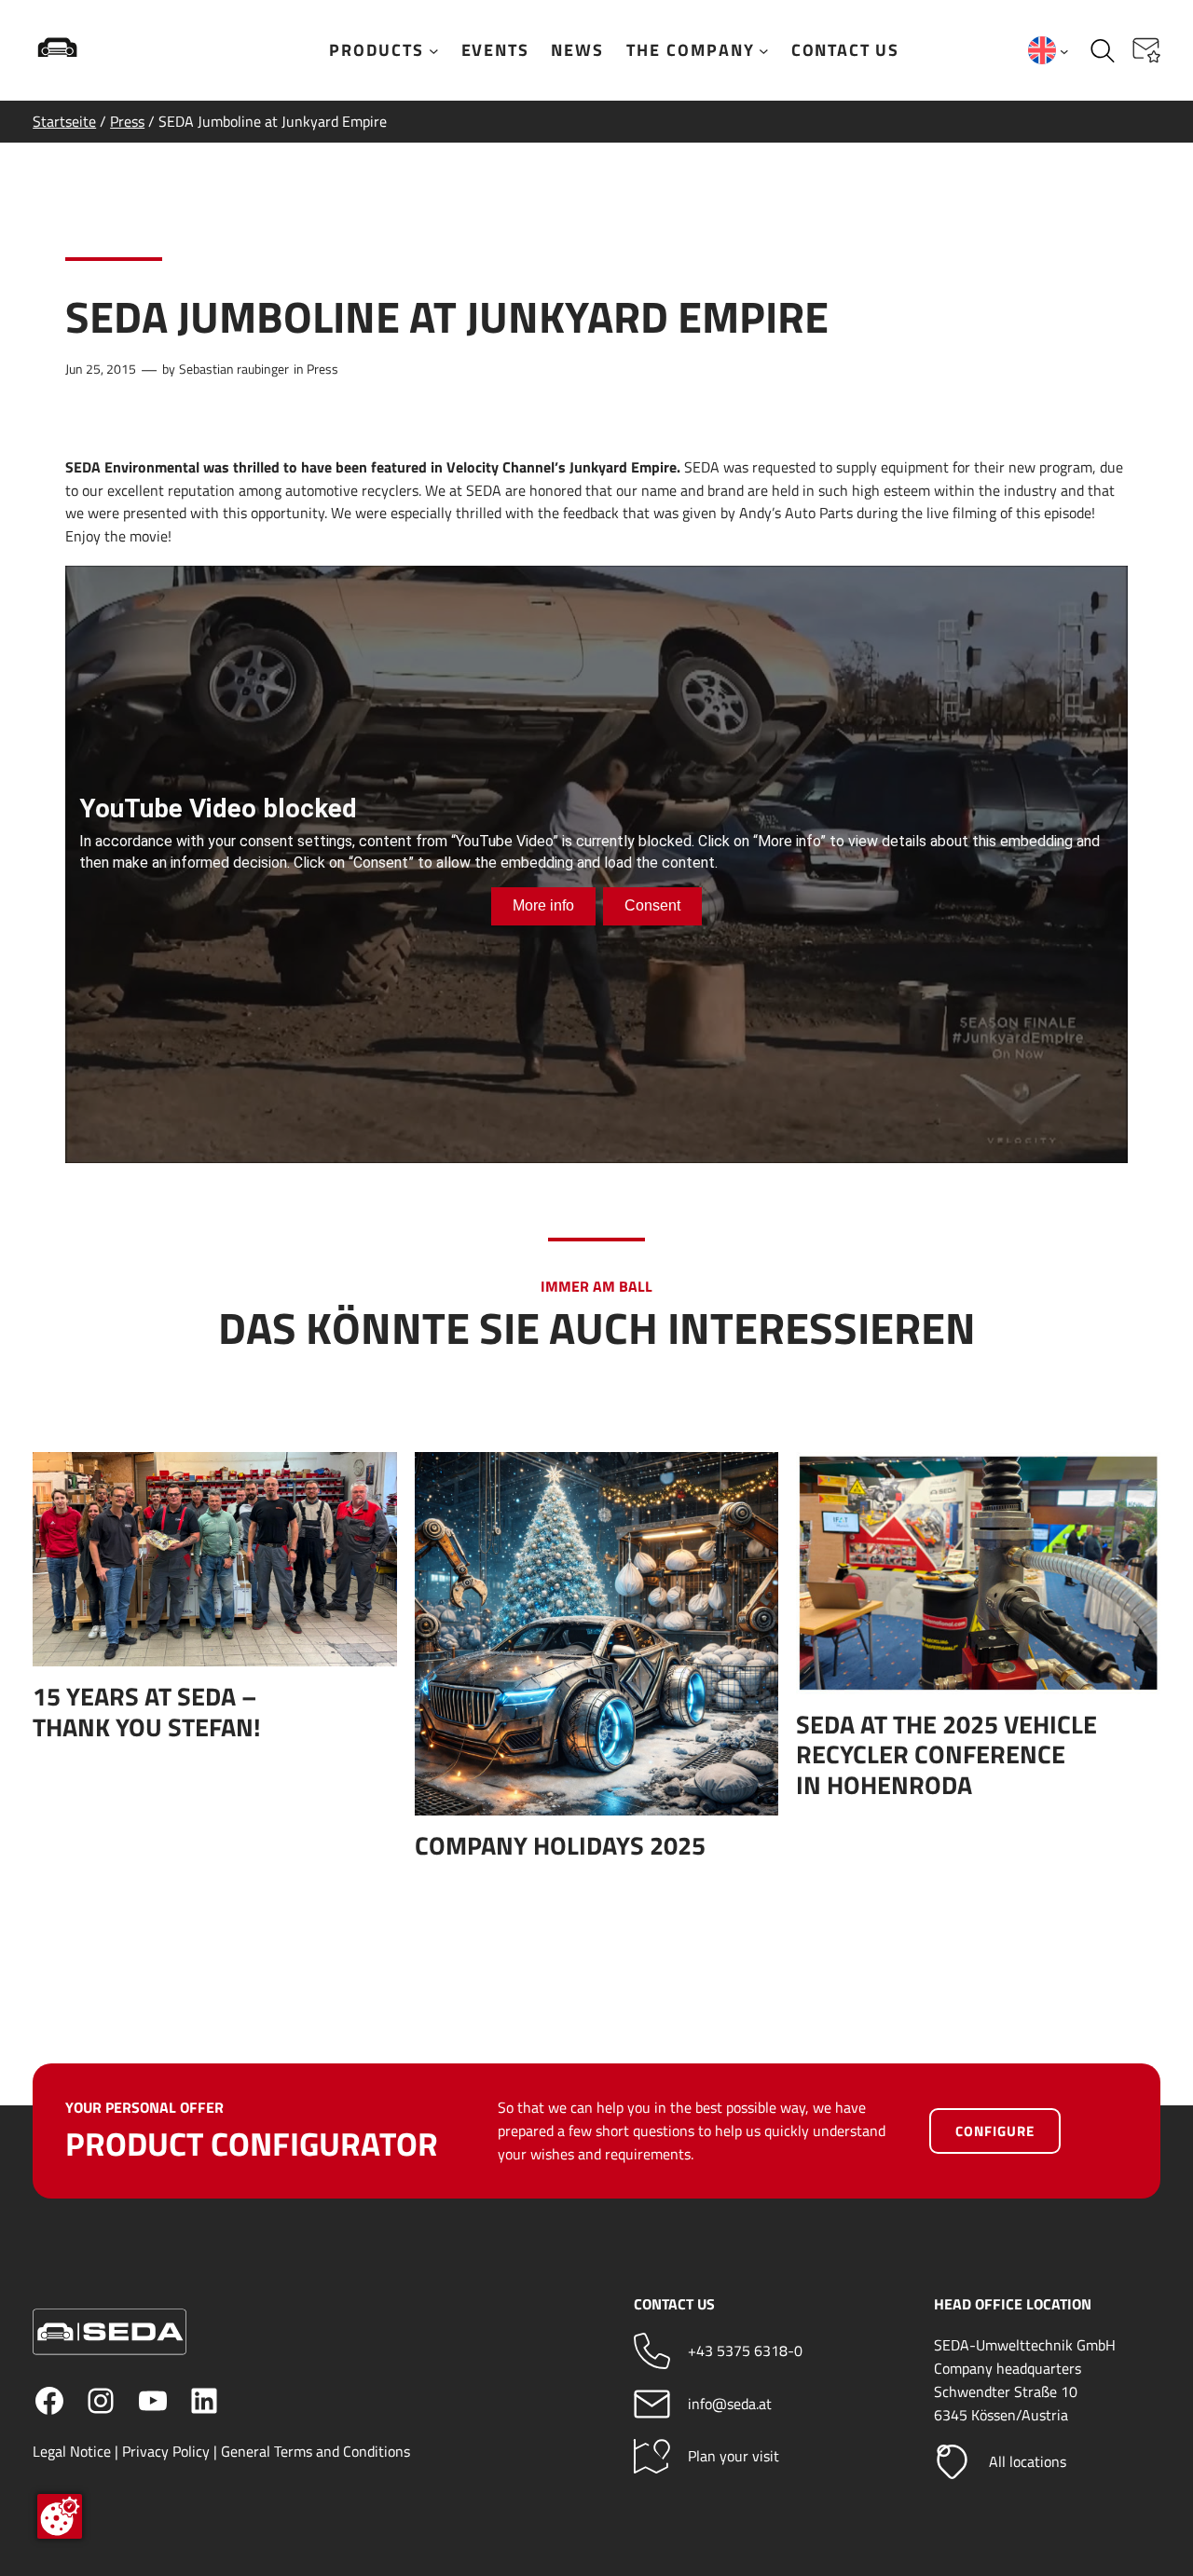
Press (127, 121)
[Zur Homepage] (117, 50)
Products (377, 50)
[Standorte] (952, 2462)
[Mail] (652, 2404)
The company (691, 50)
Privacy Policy (166, 2451)
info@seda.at (730, 2404)
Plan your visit (734, 2456)
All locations (1028, 2461)
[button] (1146, 50)
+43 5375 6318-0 (745, 2350)
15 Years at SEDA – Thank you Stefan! (147, 1712)
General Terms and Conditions (315, 2451)
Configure (995, 2131)
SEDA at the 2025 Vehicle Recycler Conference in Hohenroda (946, 1754)
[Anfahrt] (652, 2456)
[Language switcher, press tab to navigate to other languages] (1049, 50)
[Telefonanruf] (652, 2351)
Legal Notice (72, 2451)
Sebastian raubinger (234, 369)
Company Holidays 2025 (560, 1845)
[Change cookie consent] (60, 2516)
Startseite (64, 121)
